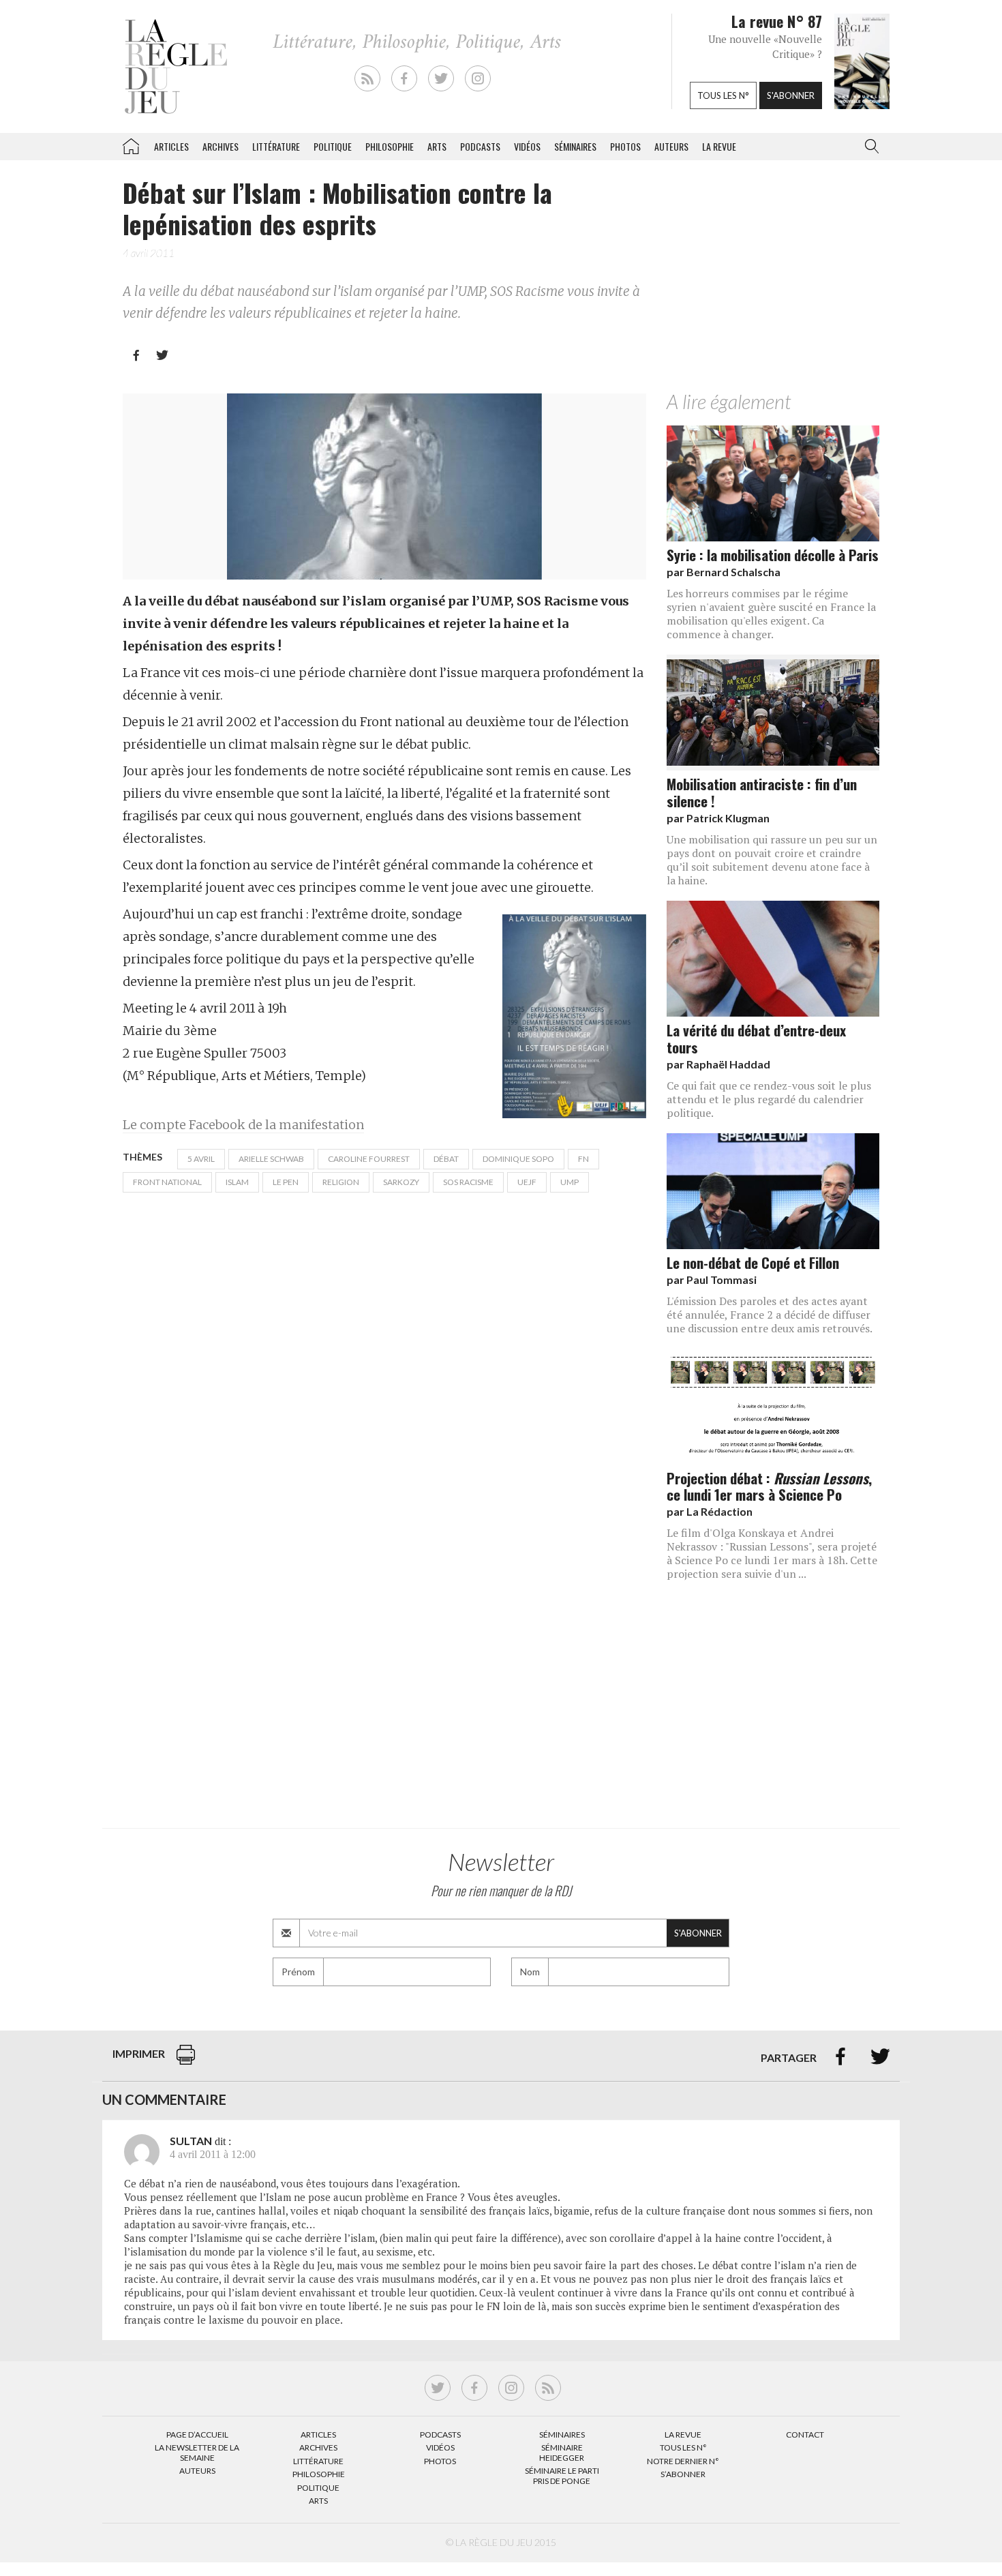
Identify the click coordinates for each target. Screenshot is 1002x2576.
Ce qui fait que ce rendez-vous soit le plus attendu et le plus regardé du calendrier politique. (769, 1099)
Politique (333, 146)
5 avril (201, 1159)
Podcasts (480, 146)
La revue (719, 146)
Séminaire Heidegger (562, 2452)
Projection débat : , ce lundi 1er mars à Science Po (769, 1486)
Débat (446, 1159)
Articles (171, 146)
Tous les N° (683, 2447)
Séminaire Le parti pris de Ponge (562, 2475)
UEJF (527, 1182)
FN (583, 1159)
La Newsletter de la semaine (197, 2452)
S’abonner (683, 2474)
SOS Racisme (468, 1182)
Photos (625, 146)
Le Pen (286, 1182)
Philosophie (390, 146)
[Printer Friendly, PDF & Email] (186, 2062)
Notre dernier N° (683, 2461)
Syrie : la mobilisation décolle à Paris (773, 555)
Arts (437, 146)
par (724, 572)
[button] (869, 147)
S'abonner (791, 95)
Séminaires (575, 146)
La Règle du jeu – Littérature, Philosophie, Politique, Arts (131, 144)
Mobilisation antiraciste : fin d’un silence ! (762, 792)
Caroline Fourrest (369, 1159)
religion (341, 1182)
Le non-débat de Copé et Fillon (753, 1262)
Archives (221, 146)
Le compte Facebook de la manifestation (243, 1125)
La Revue (683, 2435)
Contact (805, 2435)
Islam (237, 1182)
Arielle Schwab (271, 1159)
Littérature (276, 146)
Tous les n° (723, 95)
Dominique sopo (518, 1159)
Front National (167, 1182)
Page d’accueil (197, 2435)
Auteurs (671, 146)
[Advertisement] (773, 282)
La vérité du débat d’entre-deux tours (756, 1038)
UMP (570, 1182)
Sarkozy (401, 1182)
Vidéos (527, 146)
